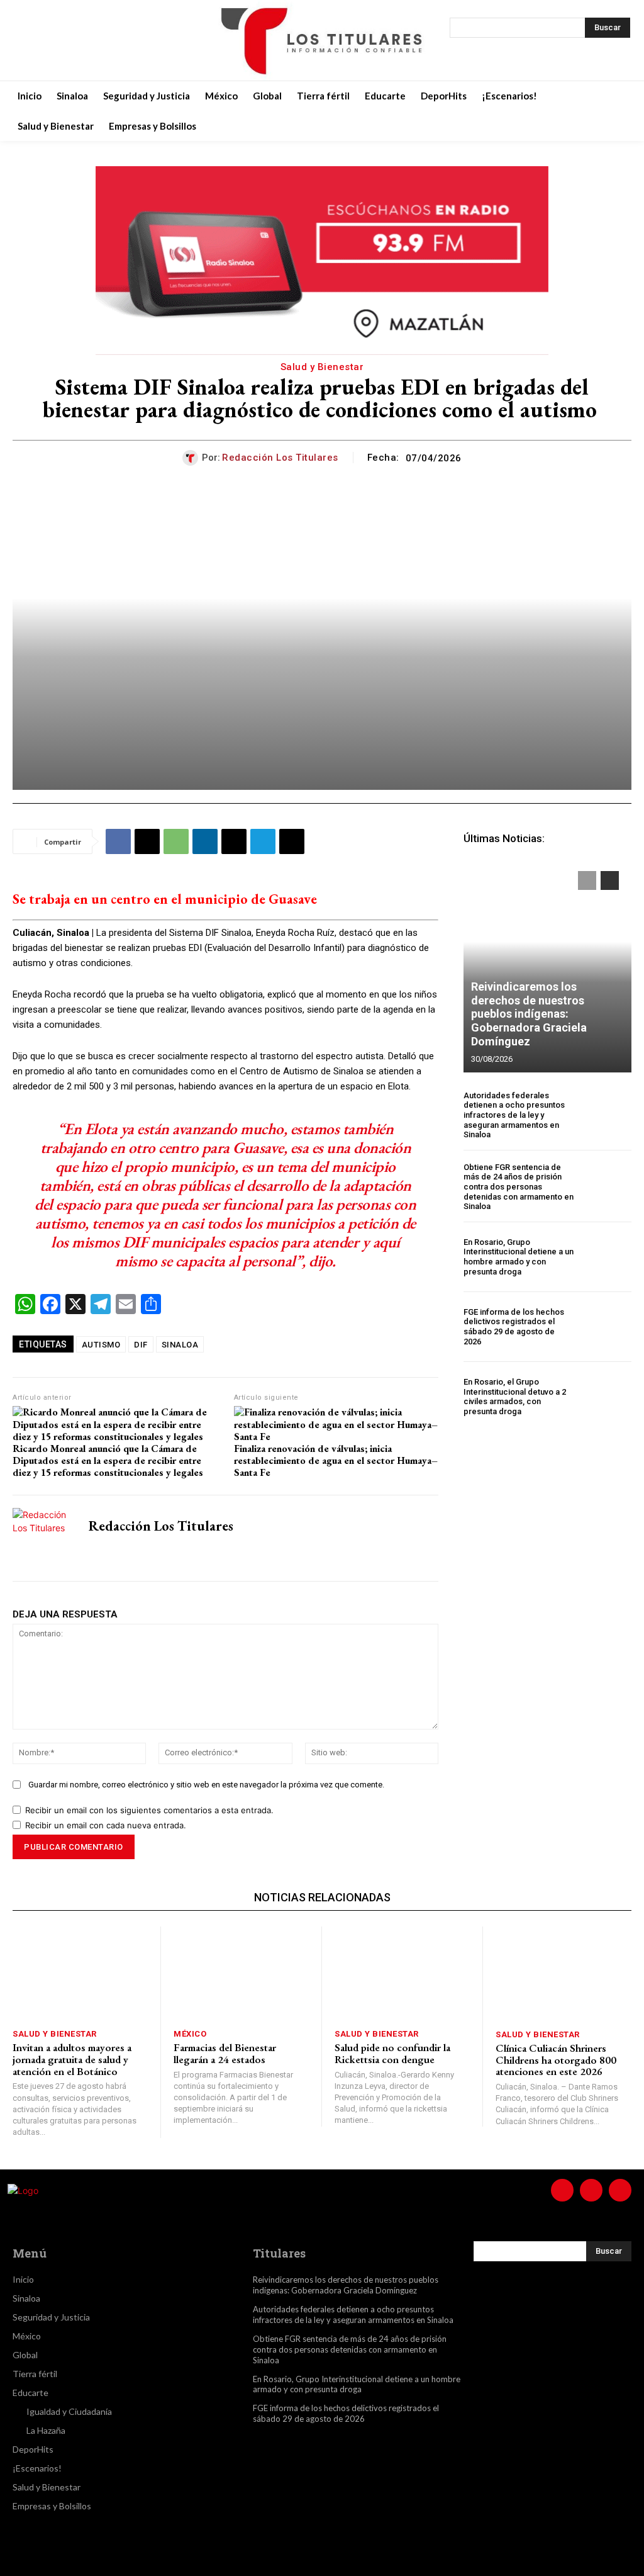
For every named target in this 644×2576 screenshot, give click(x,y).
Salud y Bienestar (322, 367)
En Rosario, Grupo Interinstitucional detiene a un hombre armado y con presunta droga (519, 1257)
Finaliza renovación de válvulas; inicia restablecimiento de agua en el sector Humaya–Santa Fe (336, 1461)
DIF (141, 1345)
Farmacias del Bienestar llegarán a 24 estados (225, 2053)
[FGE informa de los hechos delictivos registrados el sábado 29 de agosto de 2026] (606, 1327)
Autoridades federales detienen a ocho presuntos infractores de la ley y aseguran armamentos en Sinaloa (514, 1115)
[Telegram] (263, 841)
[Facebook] (26, 40)
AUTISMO (101, 1345)
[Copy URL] (292, 841)
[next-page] (610, 880)
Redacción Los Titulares (280, 458)
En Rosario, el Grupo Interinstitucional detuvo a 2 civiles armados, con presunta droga (515, 1397)
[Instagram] (58, 40)
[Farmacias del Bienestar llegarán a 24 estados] (241, 1974)
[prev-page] (587, 880)
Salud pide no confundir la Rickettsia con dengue (392, 2053)
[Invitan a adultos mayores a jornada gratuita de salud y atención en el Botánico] (80, 1974)
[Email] (234, 841)
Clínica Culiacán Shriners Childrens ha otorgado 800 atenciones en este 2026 (556, 2060)
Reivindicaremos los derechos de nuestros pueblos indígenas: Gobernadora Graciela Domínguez (529, 1014)
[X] (89, 40)
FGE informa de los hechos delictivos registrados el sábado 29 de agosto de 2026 (514, 1327)
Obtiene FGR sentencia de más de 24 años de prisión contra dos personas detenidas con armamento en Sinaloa (519, 1187)
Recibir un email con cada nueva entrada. (106, 1825)
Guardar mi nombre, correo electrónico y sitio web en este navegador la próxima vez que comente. (206, 1785)
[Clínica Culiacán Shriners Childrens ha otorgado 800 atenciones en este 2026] (563, 1974)
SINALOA (180, 1345)
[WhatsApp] (176, 841)
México (190, 2034)
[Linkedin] (205, 841)
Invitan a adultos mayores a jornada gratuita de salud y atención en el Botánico (72, 2059)
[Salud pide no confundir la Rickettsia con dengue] (402, 1974)
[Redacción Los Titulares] (192, 458)
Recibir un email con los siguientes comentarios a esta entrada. (149, 1810)
